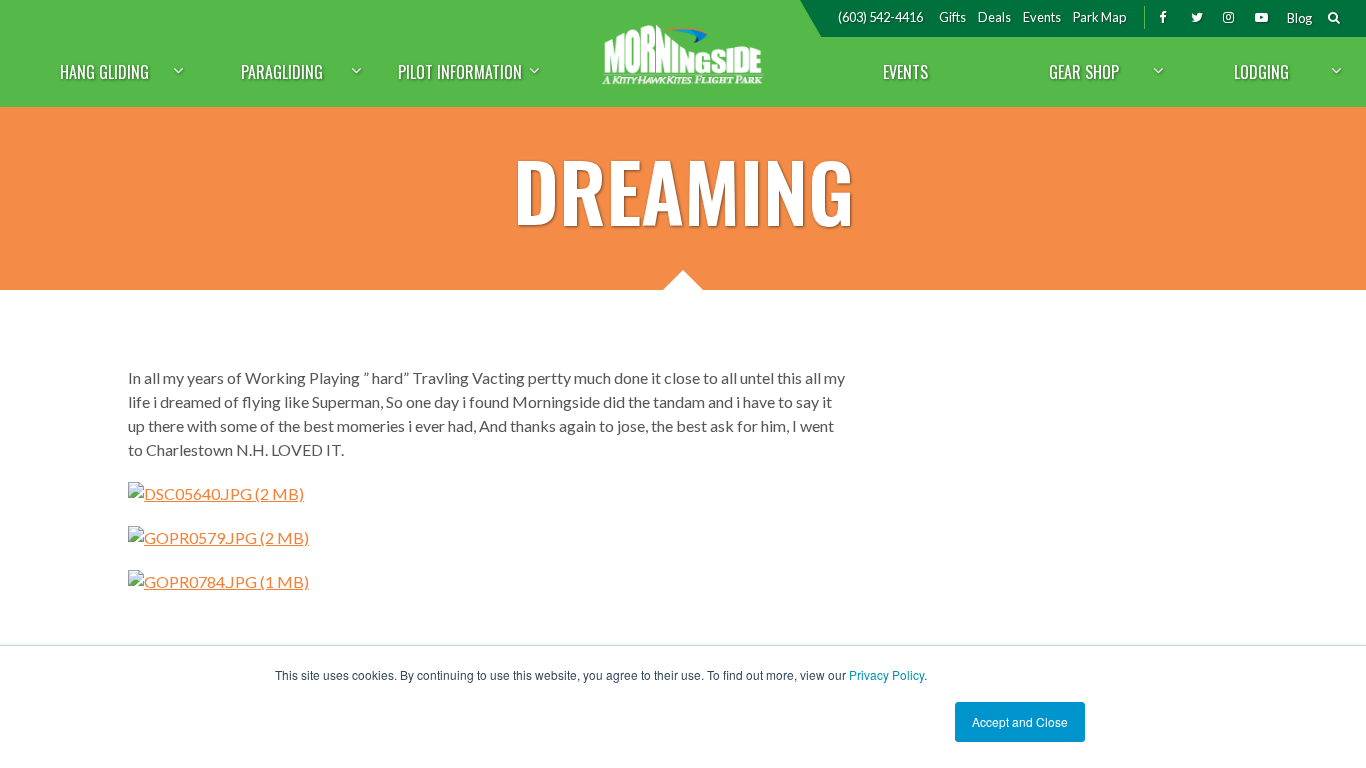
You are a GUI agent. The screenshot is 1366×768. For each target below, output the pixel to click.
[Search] (1334, 19)
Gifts (952, 17)
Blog (1299, 18)
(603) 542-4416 (880, 17)
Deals (994, 17)
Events (1042, 17)
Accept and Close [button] (1020, 721)
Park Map (1099, 17)
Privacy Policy (886, 674)
